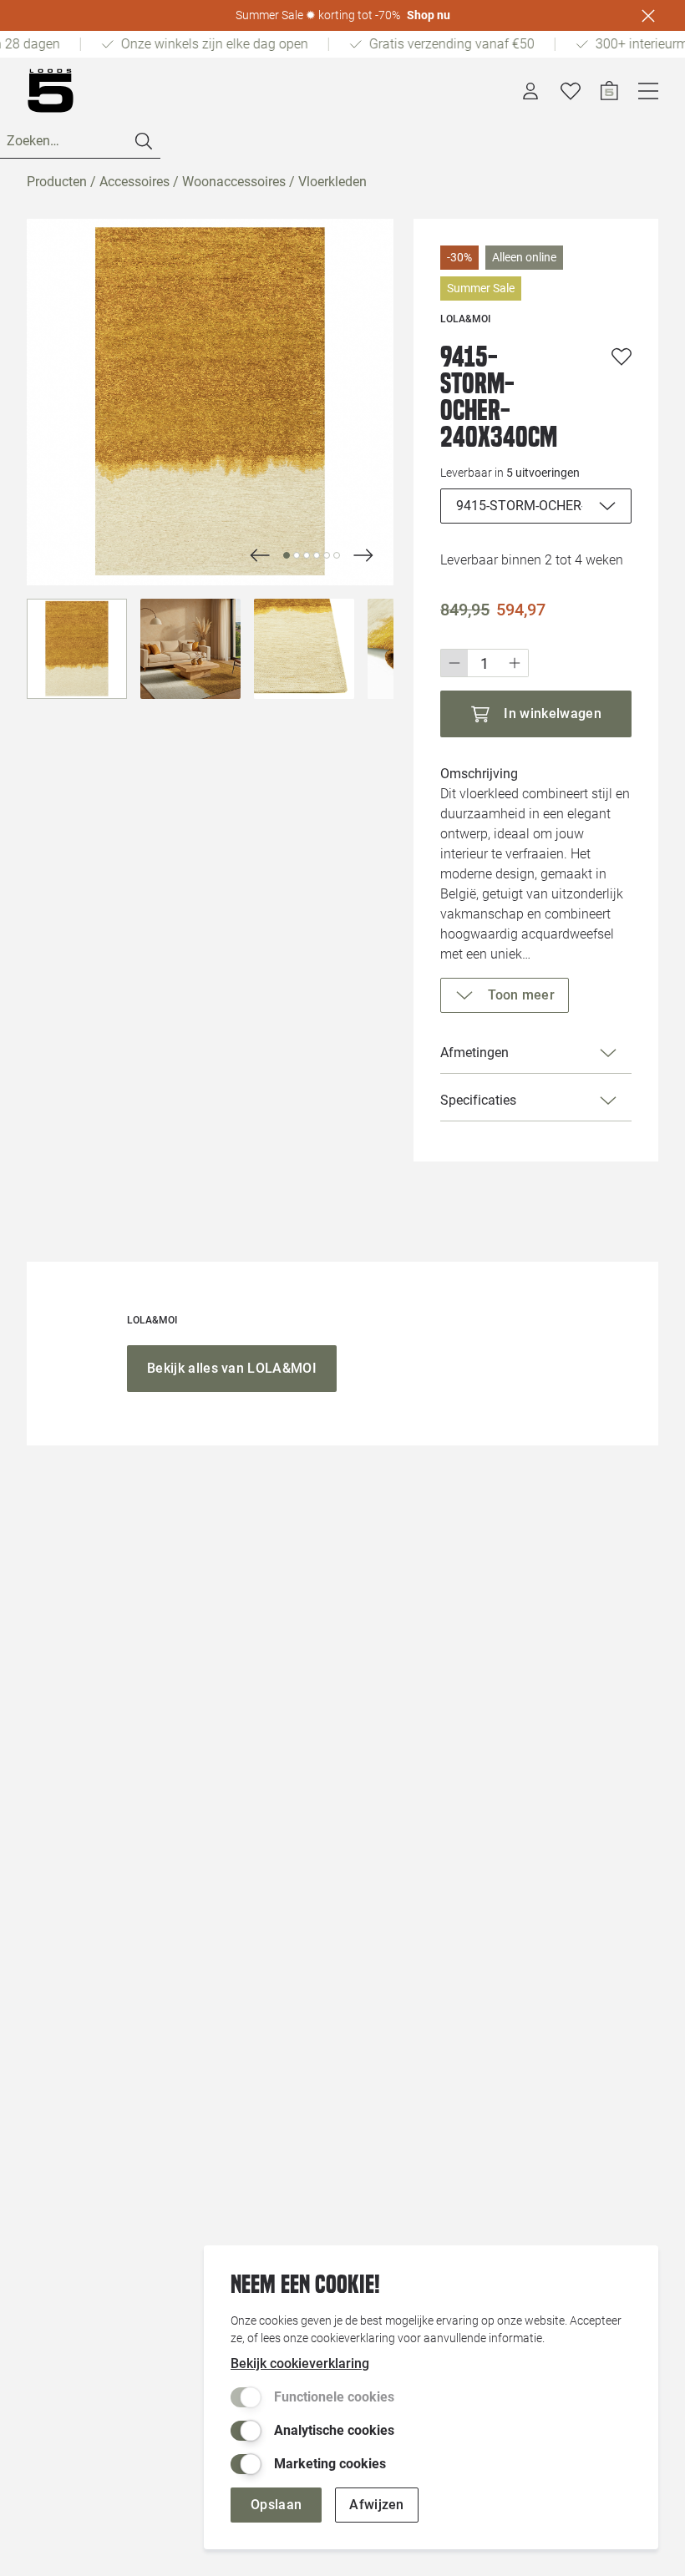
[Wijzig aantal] (485, 663)
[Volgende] (260, 555)
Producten (57, 182)
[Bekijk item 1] (297, 555)
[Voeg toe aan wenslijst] (622, 357)
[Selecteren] (77, 649)
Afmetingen (474, 1053)
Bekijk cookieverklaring (300, 2363)
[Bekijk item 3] (317, 555)
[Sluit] (648, 16)
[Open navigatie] (648, 91)
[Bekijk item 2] (307, 555)
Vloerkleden (332, 182)
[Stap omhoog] (515, 663)
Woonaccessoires (234, 182)
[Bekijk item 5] (337, 555)
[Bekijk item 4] (327, 555)
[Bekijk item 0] (287, 555)
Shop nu (429, 15)
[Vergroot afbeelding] (210, 402)
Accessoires (134, 182)
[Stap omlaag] (454, 663)
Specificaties (478, 1100)
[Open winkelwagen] (609, 91)
